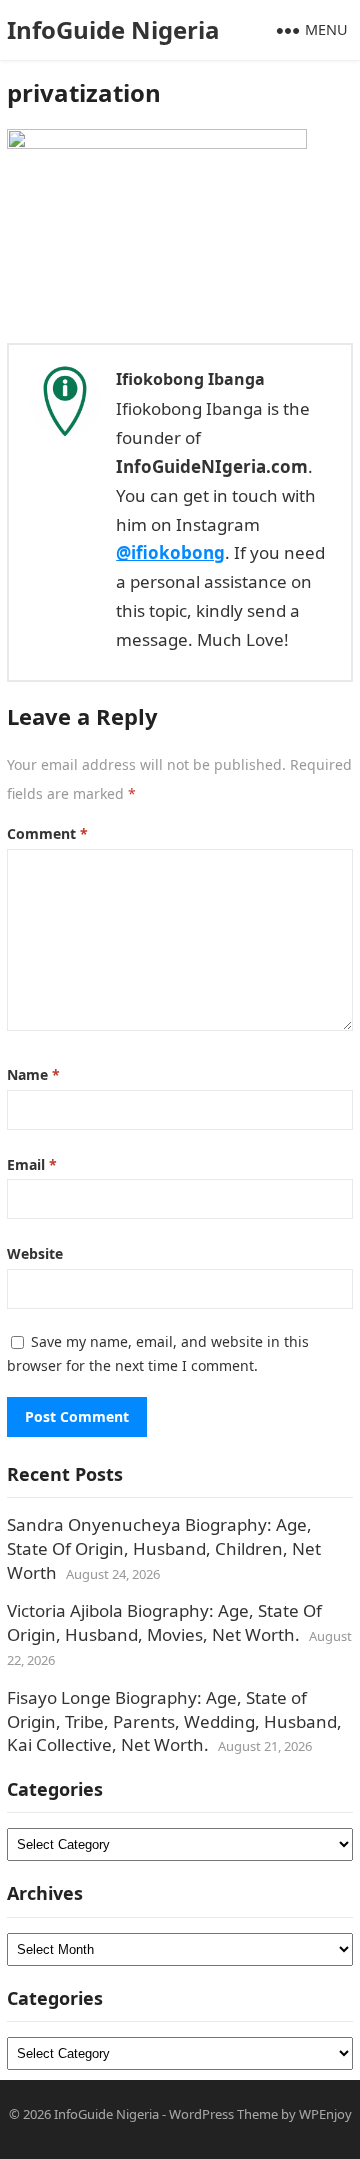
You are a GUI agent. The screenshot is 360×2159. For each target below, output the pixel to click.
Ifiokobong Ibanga (190, 379)
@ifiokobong (170, 552)
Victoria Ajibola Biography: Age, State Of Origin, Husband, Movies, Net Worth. (164, 1622)
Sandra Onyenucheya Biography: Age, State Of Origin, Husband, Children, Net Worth (164, 1548)
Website (35, 1253)
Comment (47, 833)
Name (33, 1074)
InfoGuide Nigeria (113, 29)
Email (32, 1164)
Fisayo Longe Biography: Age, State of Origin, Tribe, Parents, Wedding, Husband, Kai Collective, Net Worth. (174, 1721)
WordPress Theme (223, 2114)
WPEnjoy (325, 2114)
